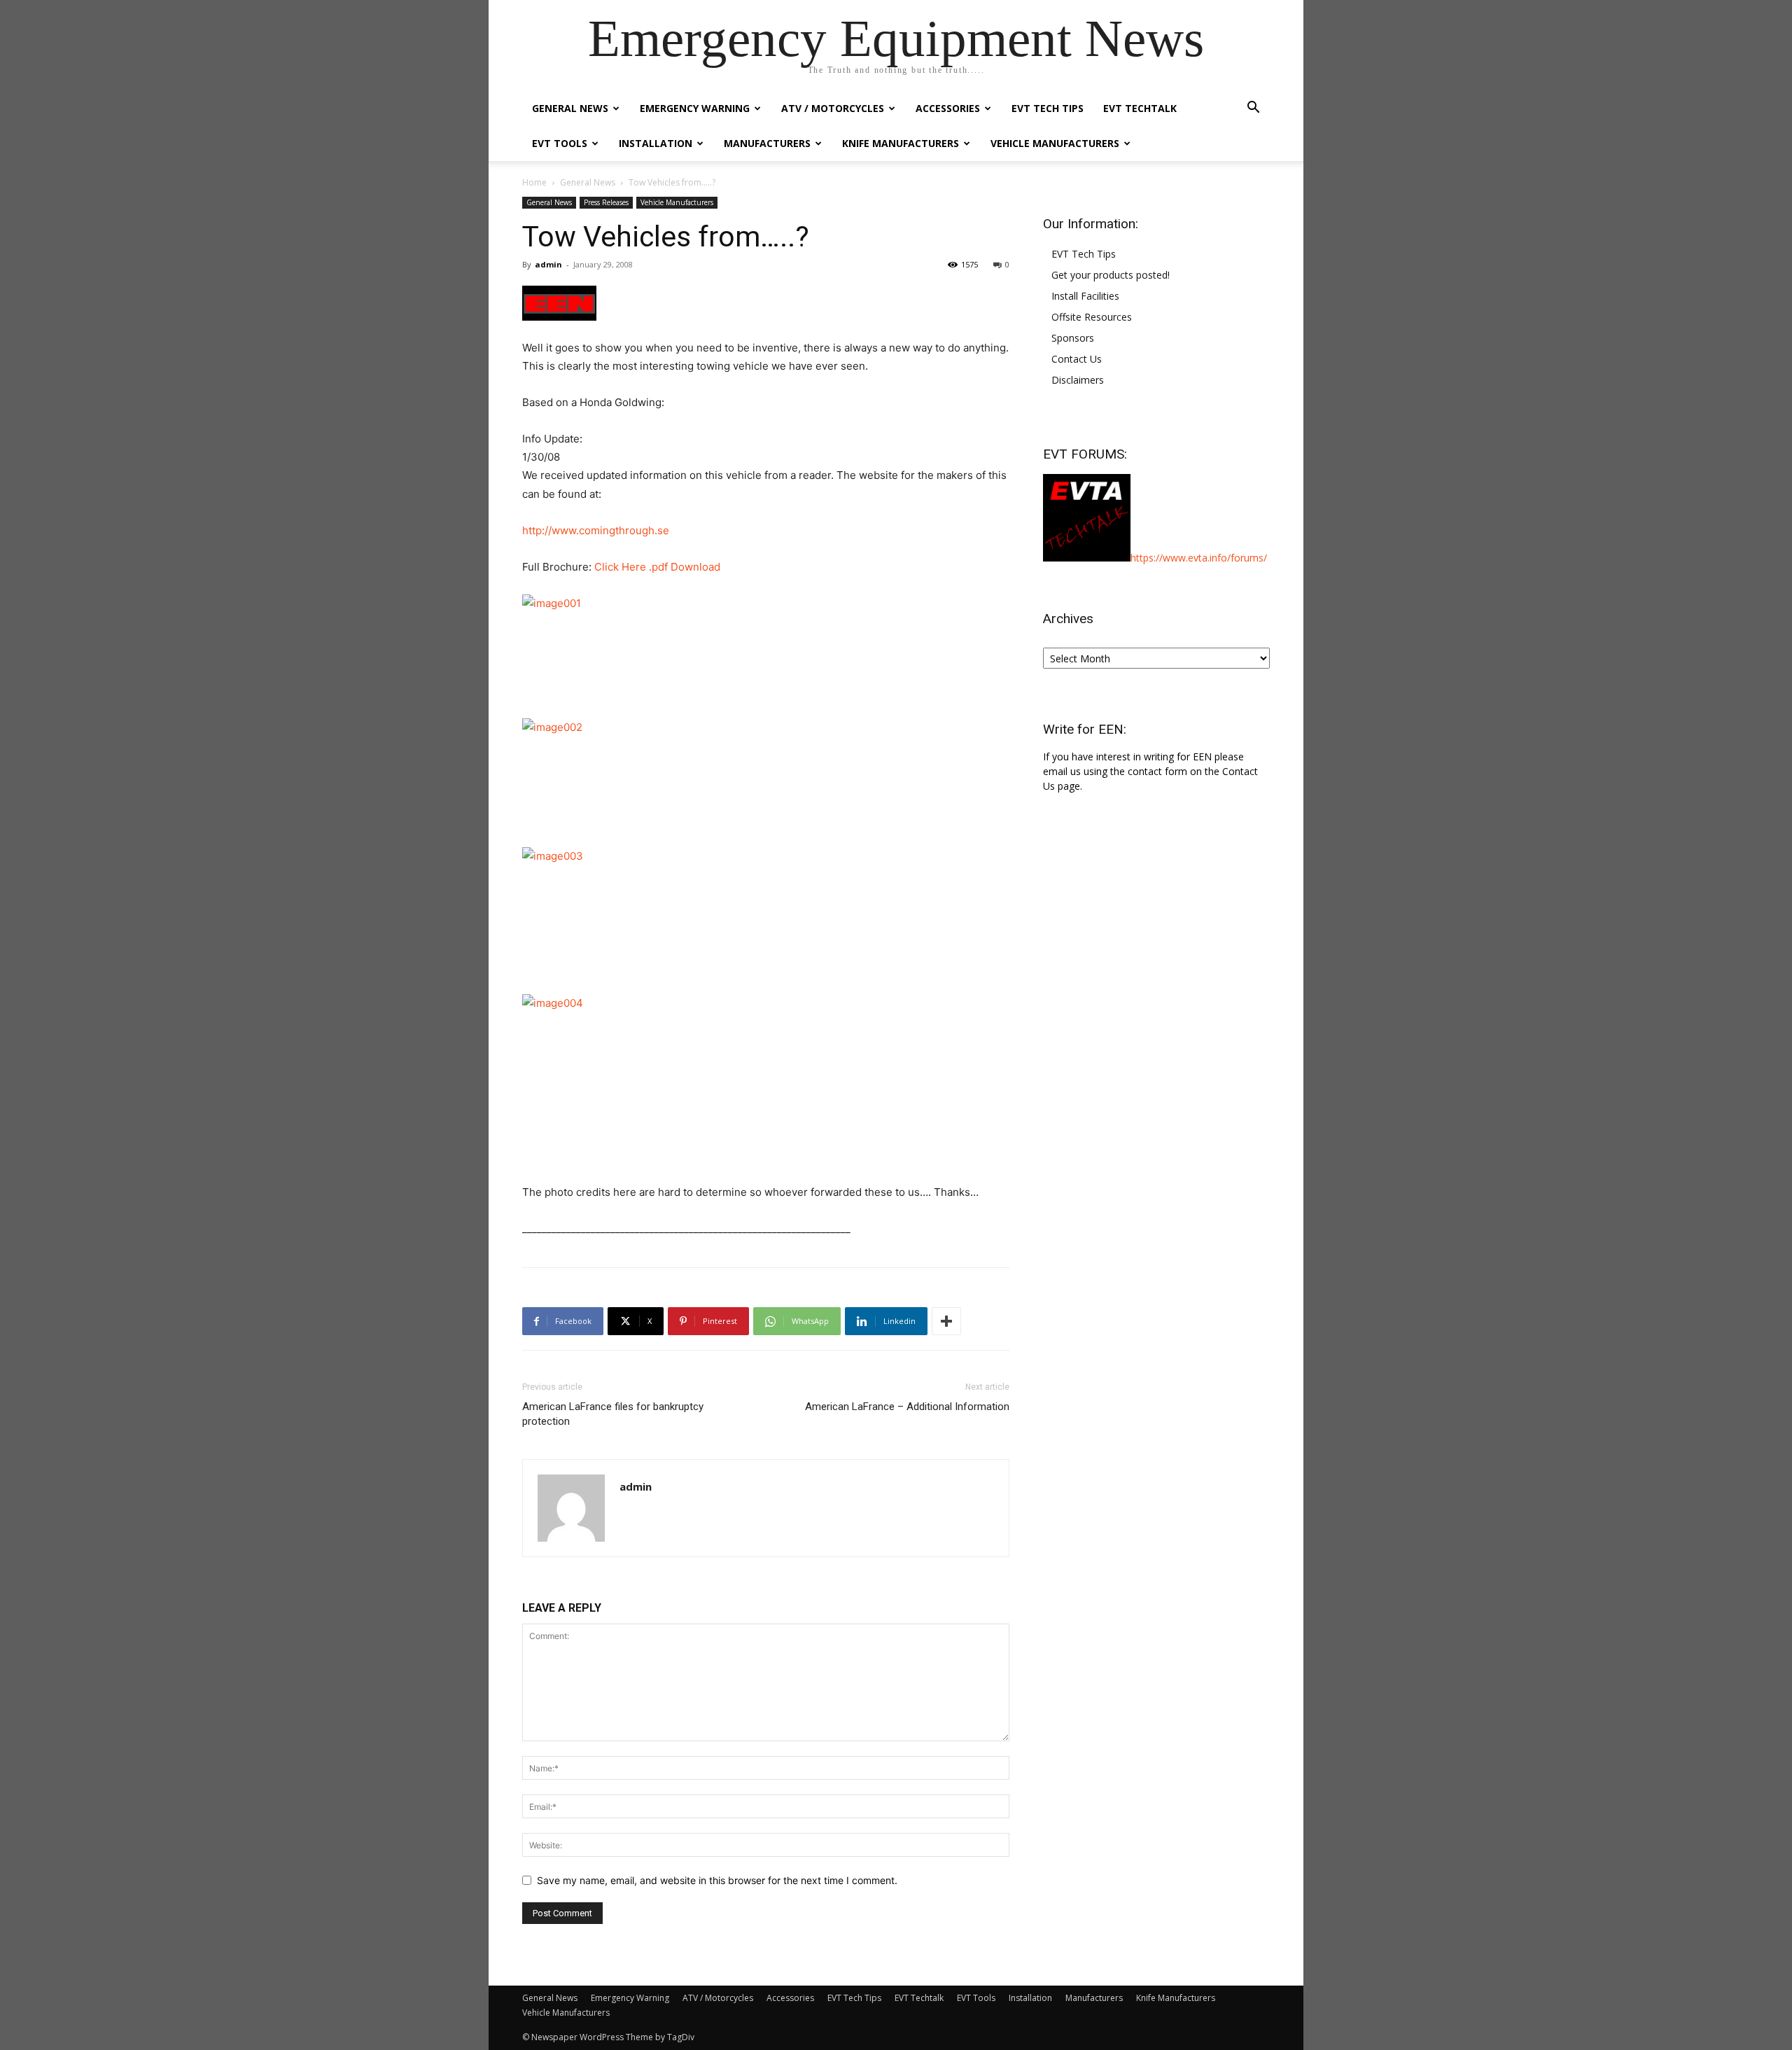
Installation (656, 143)
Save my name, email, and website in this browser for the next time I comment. (717, 1880)
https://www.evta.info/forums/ (1199, 558)
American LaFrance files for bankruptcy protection (613, 1414)
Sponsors (1073, 338)
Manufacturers (767, 143)
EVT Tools (560, 143)
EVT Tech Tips (1048, 108)
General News (570, 108)
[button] (1253, 109)
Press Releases (606, 202)
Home (534, 182)
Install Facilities (1085, 296)
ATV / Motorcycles (833, 108)
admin (548, 264)
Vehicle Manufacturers (1055, 143)
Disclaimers (1078, 380)
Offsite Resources (1092, 317)
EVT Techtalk (1140, 108)
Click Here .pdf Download (657, 567)
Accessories (948, 108)
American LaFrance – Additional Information (907, 1407)
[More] (946, 1321)
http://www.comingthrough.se (596, 530)
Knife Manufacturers (901, 143)
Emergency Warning (695, 108)
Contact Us (1077, 359)
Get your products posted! (1111, 275)
